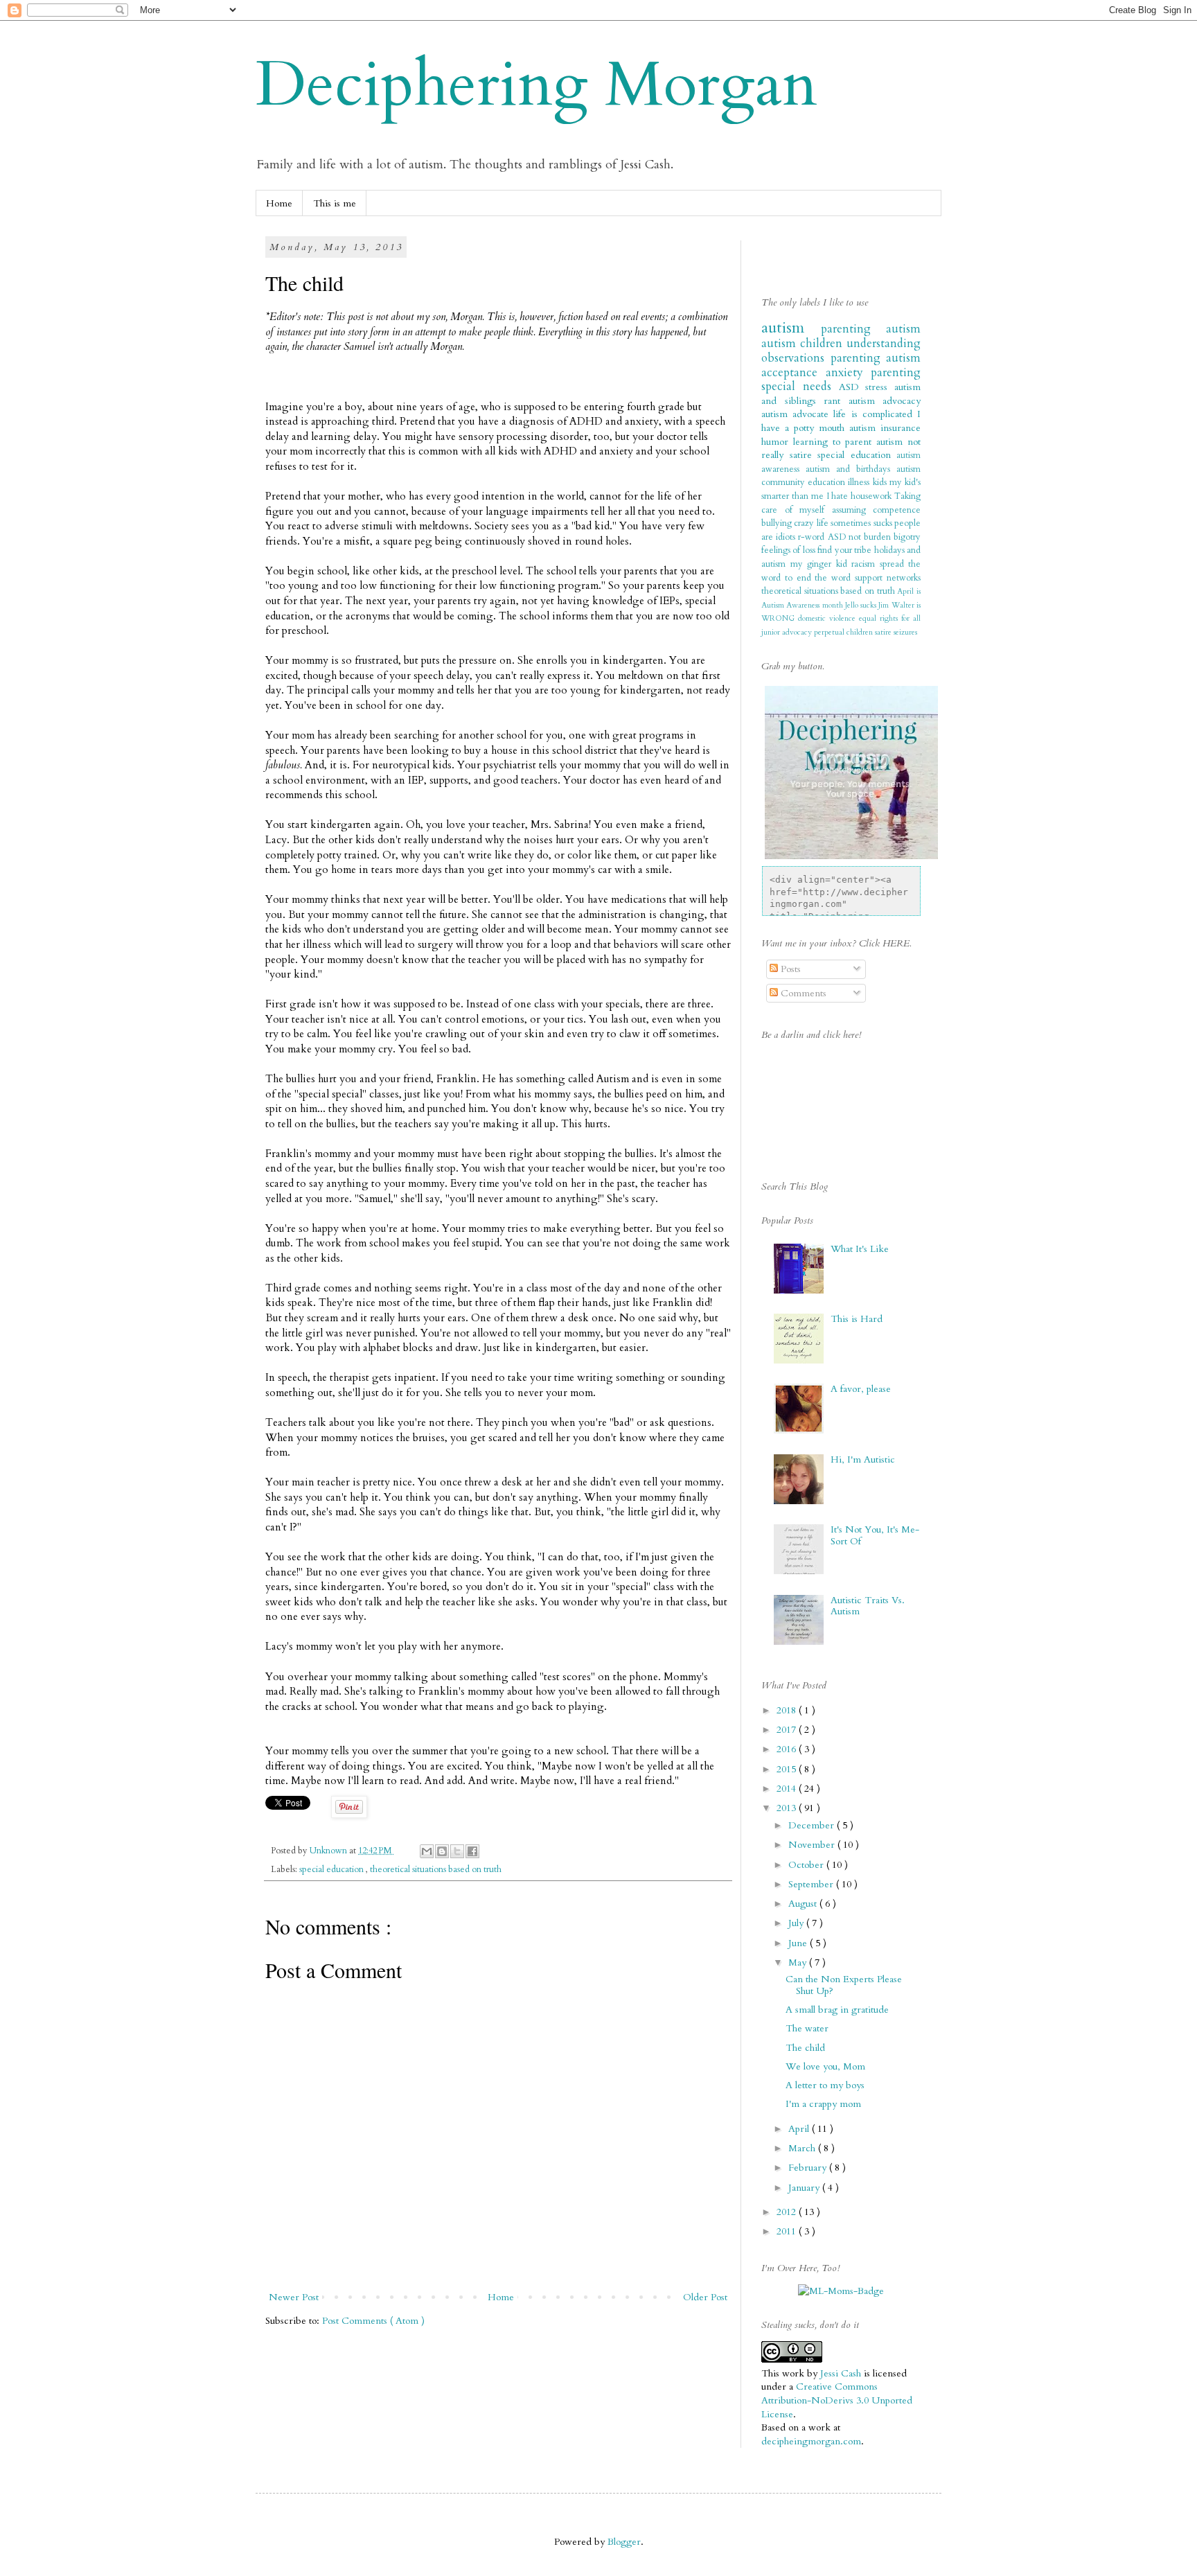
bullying (778, 523)
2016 (788, 1749)
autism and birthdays (851, 469)
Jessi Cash (841, 2373)
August (804, 1904)
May (799, 1962)
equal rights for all (890, 618)
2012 (788, 2212)
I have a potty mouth (841, 421)
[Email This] (427, 1851)
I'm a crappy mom (823, 2104)
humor (777, 442)
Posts (789, 969)
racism (866, 564)
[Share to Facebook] (472, 1851)
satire (884, 632)
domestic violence (828, 618)
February (809, 2168)
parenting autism (871, 329)
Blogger (624, 2542)
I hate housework (861, 496)
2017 (788, 1730)
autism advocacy (885, 401)
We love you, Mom (825, 2066)
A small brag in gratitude (837, 2010)
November (813, 1845)
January (805, 2188)
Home (279, 203)
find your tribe (845, 550)
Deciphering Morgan (537, 85)
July (797, 1923)
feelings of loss (789, 550)
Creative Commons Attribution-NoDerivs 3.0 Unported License (837, 2400)
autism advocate (797, 414)
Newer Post (294, 2297)
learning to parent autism (850, 442)
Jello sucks (862, 605)
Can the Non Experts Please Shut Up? (844, 1985)
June (799, 1943)
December (813, 1825)
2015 (788, 1769)
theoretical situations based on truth (436, 1870)
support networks (888, 578)
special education (332, 1870)
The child (805, 2048)
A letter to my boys (825, 2085)
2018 (788, 1710)
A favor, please (861, 1389)
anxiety (849, 372)
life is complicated (875, 414)
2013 (788, 1808)
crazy (805, 523)
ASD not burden (861, 537)
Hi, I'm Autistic (863, 1459)
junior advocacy (788, 632)
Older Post (705, 2297)
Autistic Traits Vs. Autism (868, 1606)
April (800, 2129)
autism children (804, 343)
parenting (859, 358)
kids (881, 483)
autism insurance (885, 428)
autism (791, 328)
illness (860, 483)
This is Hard (857, 1319)
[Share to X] (457, 1851)
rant (836, 401)
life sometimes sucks (855, 523)
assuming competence (877, 510)
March (803, 2148)
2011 (788, 2231)
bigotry (907, 537)
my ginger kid (821, 564)
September (812, 1884)
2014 (788, 1789)
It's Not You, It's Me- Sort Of (875, 1535)
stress (880, 387)
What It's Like (860, 1249)
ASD (852, 387)
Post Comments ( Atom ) (373, 2321)
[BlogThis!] (442, 1851)
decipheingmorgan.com (811, 2441)
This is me (335, 203)
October (807, 1865)
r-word (813, 537)
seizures (905, 632)
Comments (802, 993)
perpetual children (844, 632)
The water (807, 2028)
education (828, 483)
